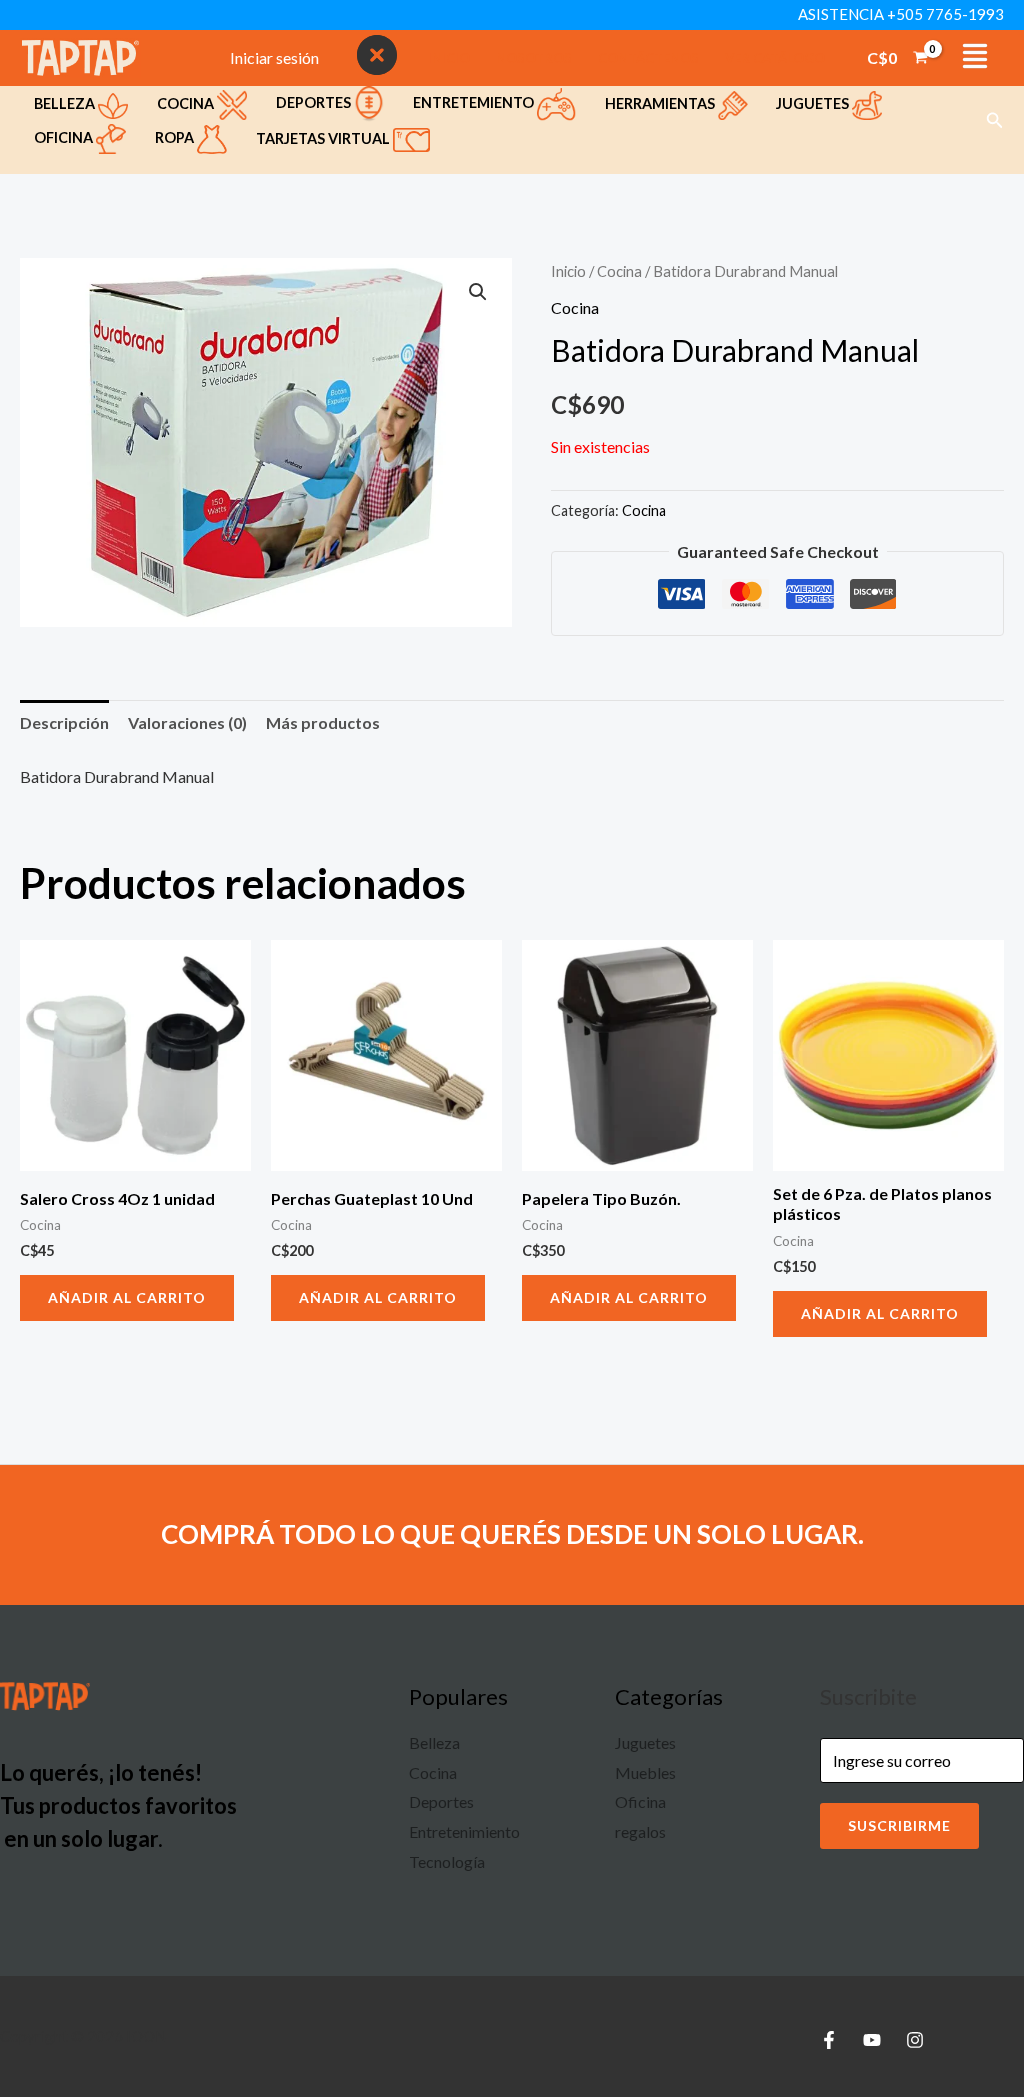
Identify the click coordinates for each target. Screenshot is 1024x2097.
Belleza (66, 103)
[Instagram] (915, 2040)
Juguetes (814, 103)
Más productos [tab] (323, 722)
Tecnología (447, 1861)
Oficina (65, 137)
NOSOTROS (534, 58)
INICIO (449, 58)
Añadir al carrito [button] (127, 1297)
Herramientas (661, 103)
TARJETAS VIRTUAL (324, 138)
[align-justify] (975, 56)
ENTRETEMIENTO (475, 102)
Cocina (187, 103)
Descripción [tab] (64, 722)
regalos (640, 1831)
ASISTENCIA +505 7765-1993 (901, 14)
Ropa (176, 137)
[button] (995, 120)
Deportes (315, 102)
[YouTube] (872, 2040)
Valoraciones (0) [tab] (187, 722)
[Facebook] (829, 2040)
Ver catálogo (775, 58)
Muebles (645, 1772)
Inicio (568, 271)
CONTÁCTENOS (648, 58)
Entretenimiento (464, 1831)
